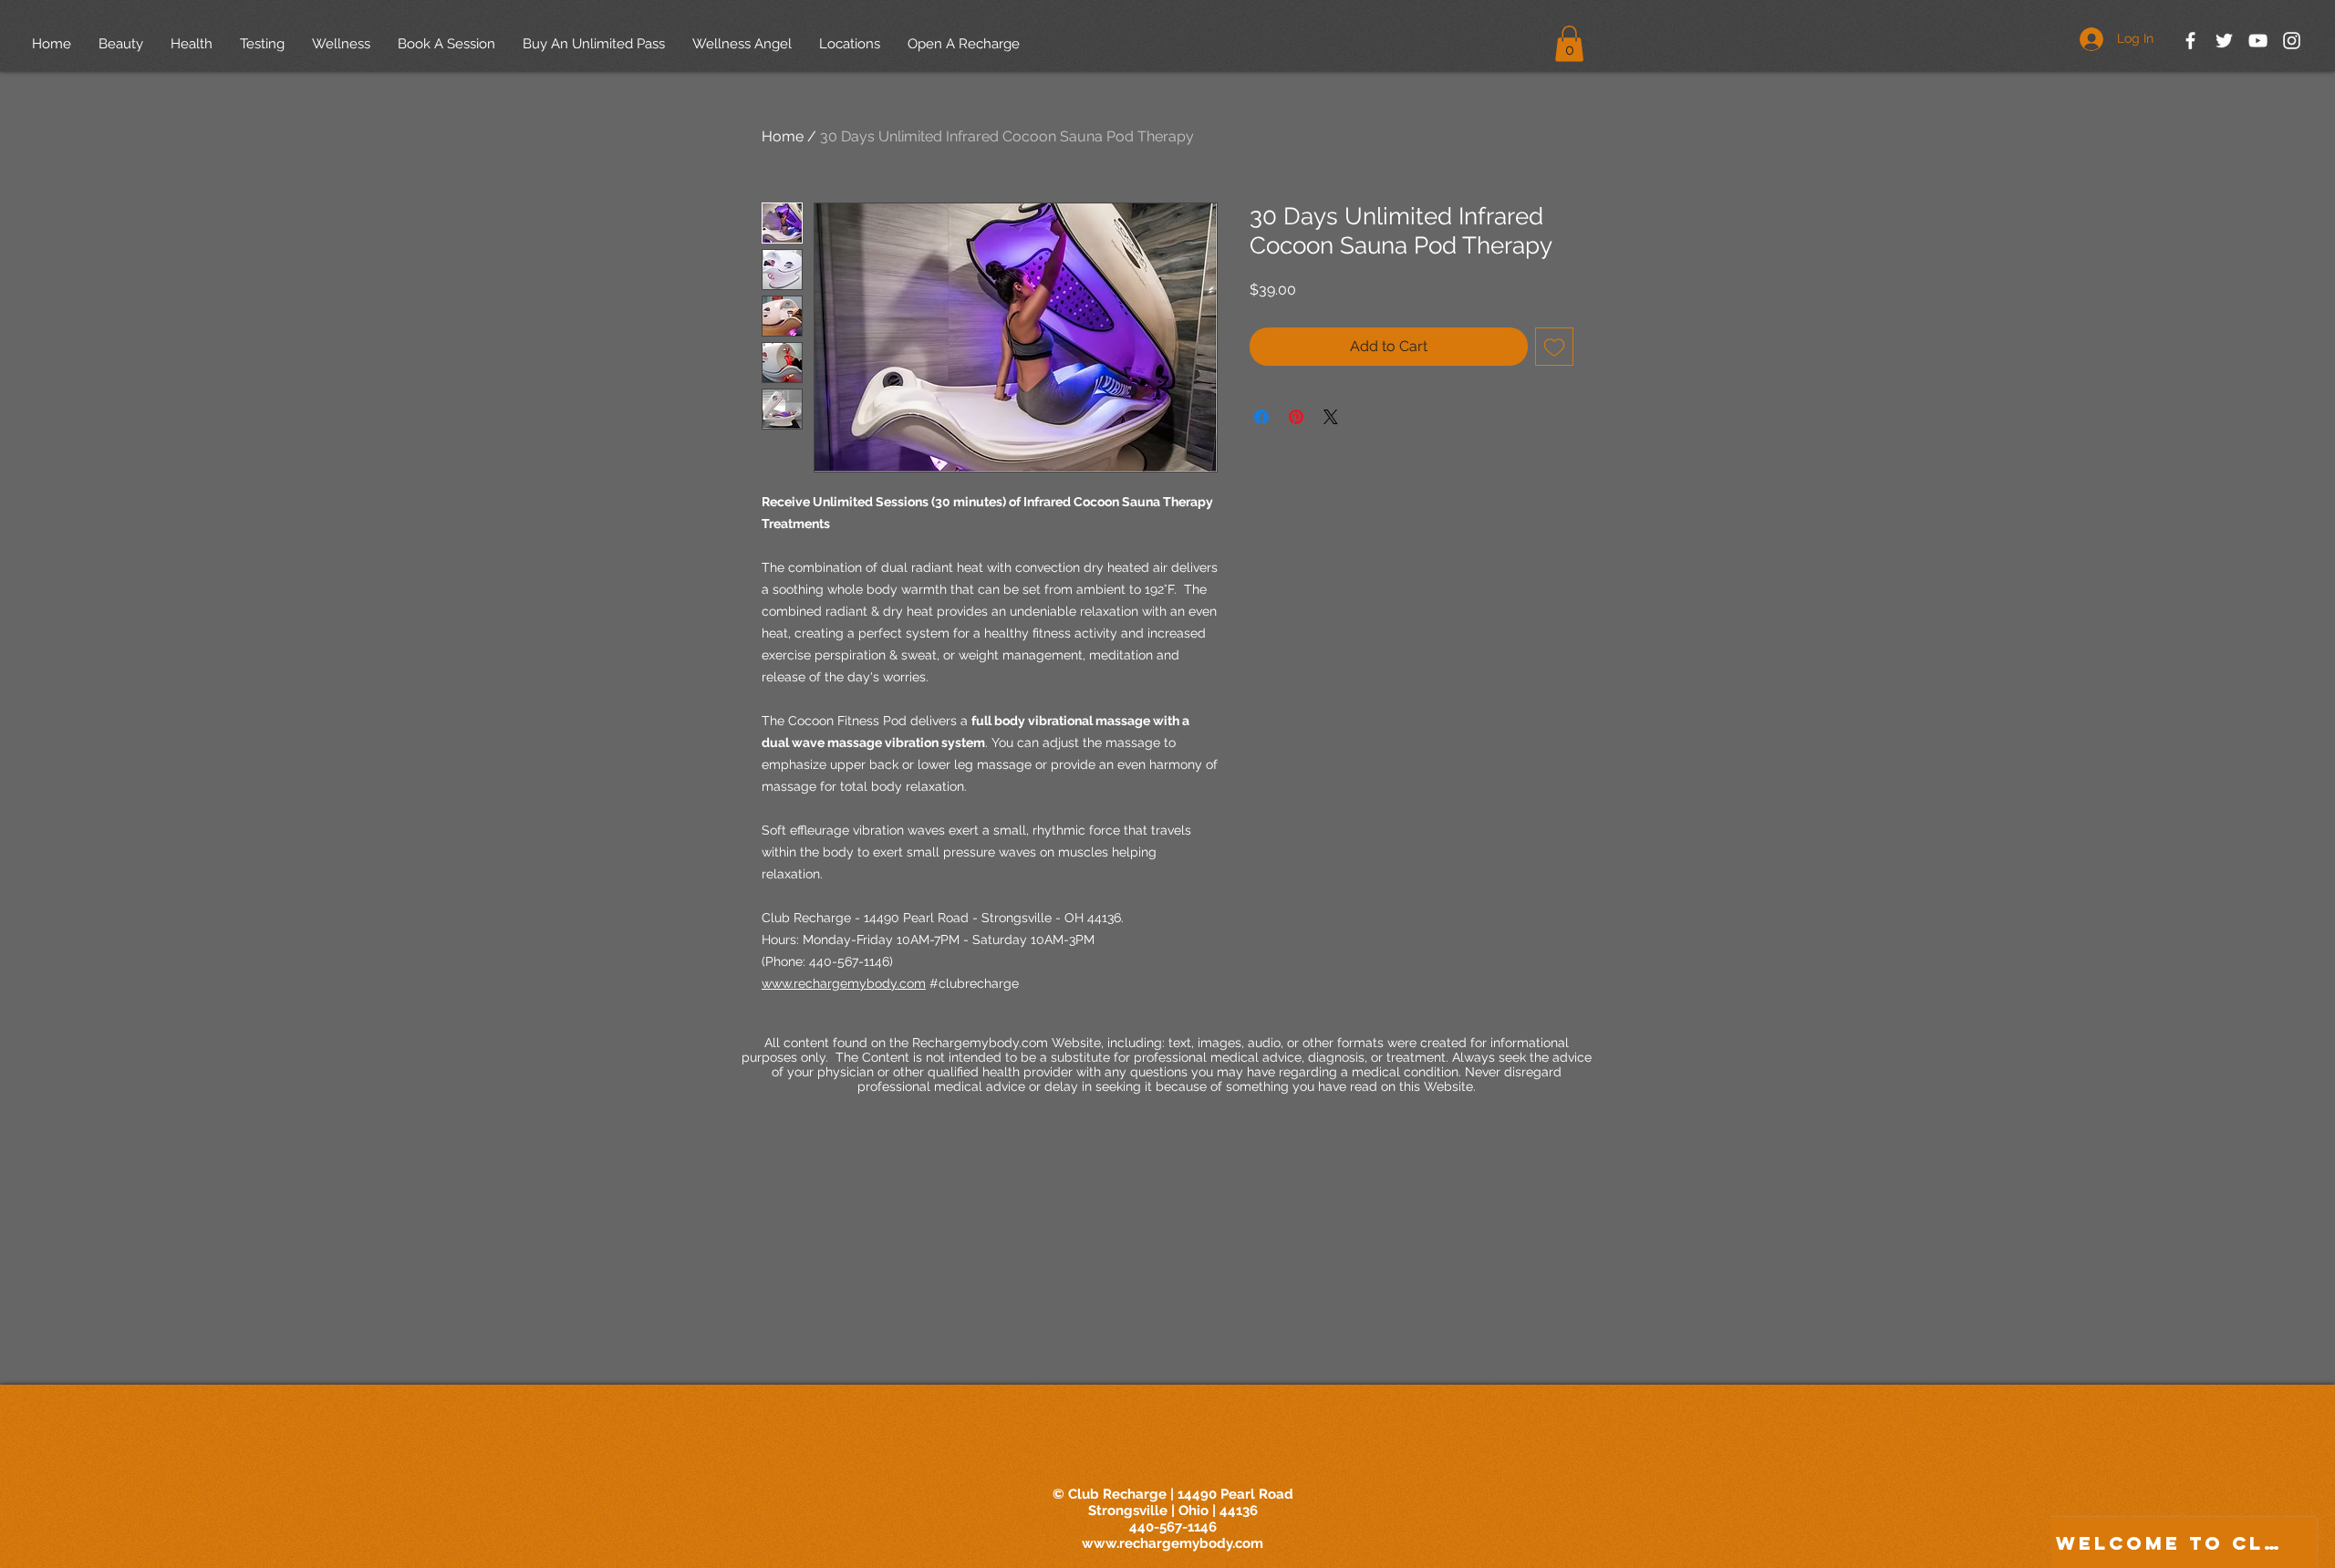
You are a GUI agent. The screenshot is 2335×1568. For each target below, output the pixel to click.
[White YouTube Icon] (2258, 41)
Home (783, 136)
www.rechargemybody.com (1173, 1543)
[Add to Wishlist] (1554, 347)
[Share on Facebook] (1261, 417)
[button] (1569, 43)
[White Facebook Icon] (2190, 41)
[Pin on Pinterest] (1296, 417)
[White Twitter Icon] (2224, 41)
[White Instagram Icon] (2292, 41)
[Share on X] (1331, 417)
